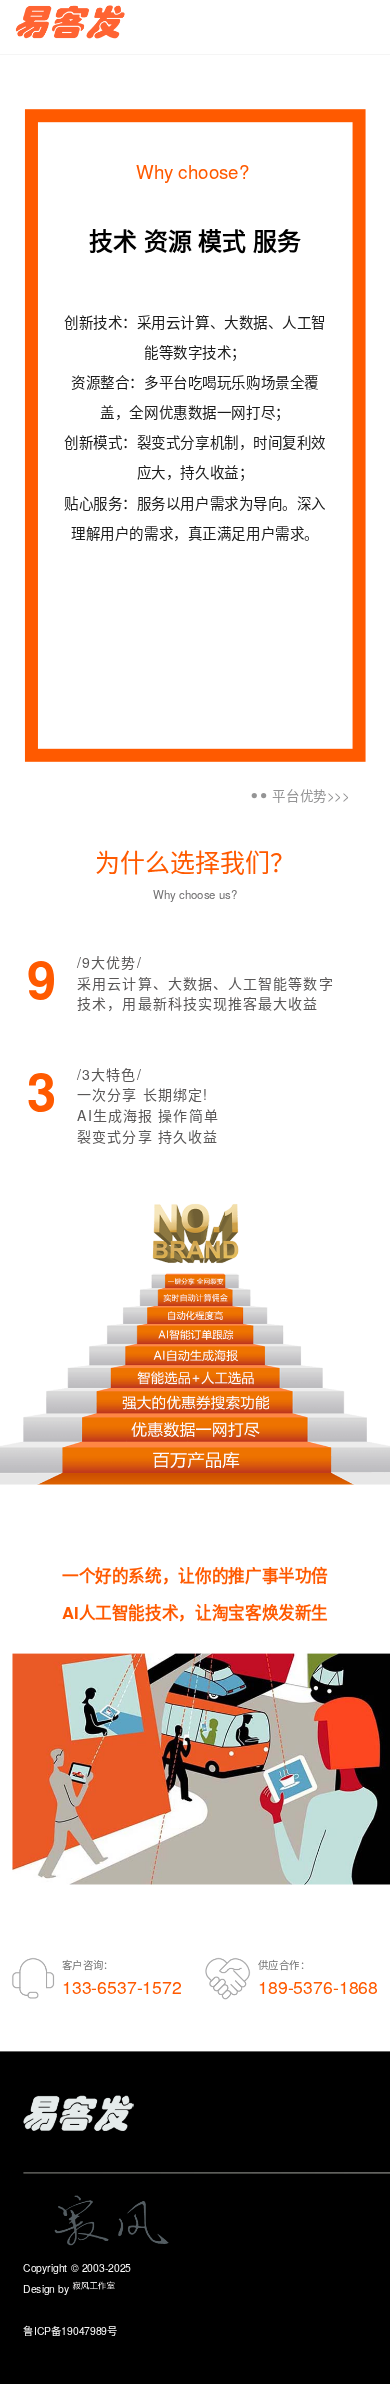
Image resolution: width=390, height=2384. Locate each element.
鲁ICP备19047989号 (70, 2309)
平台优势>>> (310, 795)
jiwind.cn (137, 2288)
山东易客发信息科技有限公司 (201, 2267)
